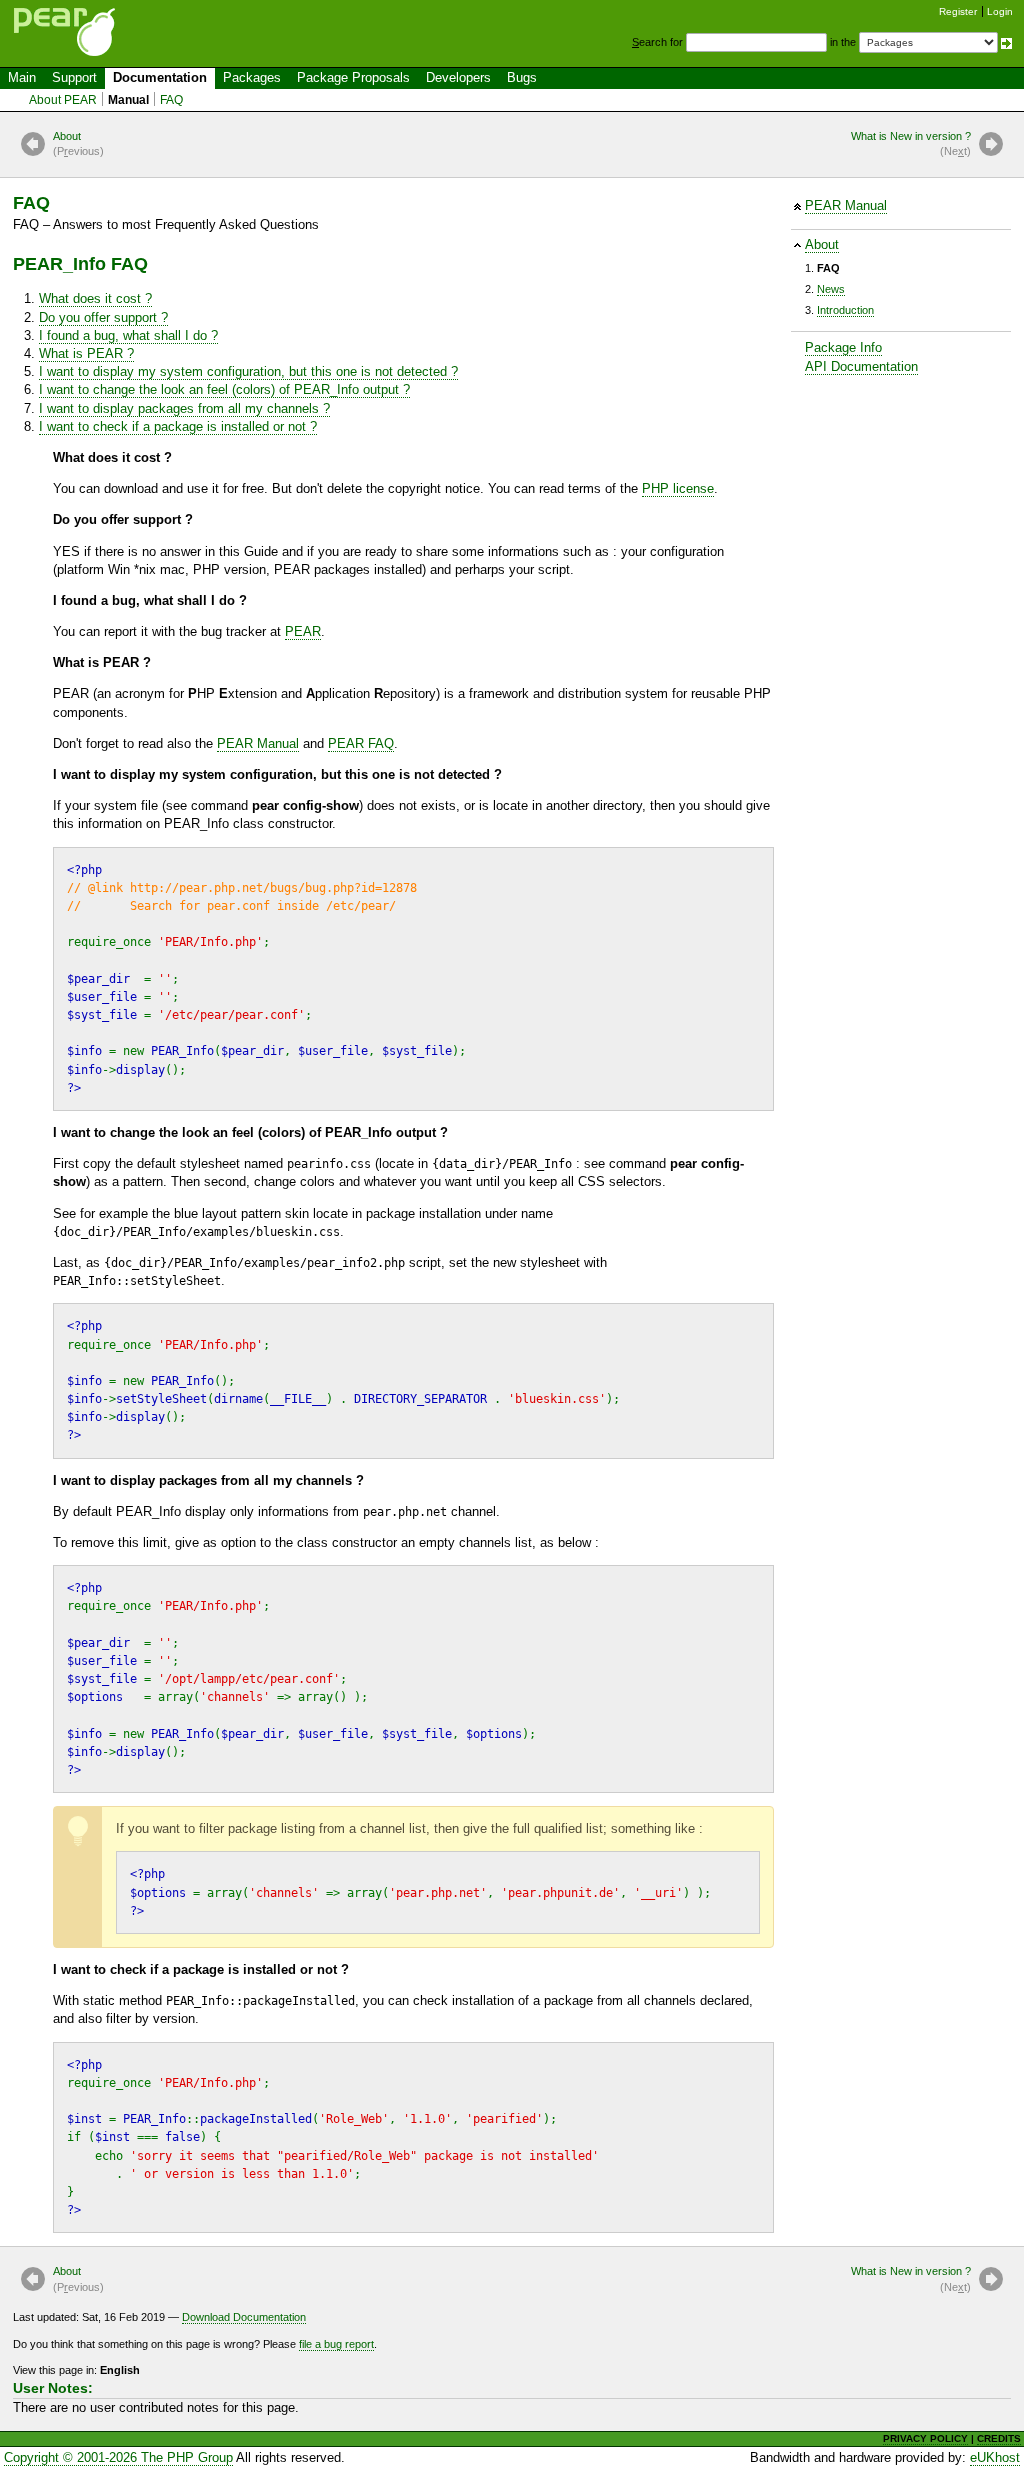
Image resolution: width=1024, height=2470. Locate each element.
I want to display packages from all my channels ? (184, 408)
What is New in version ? (911, 143)
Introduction (845, 310)
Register (958, 11)
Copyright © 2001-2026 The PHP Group (118, 2457)
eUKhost (995, 2457)
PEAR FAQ (361, 743)
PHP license (678, 488)
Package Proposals (353, 77)
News (831, 289)
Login (1000, 11)
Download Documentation (244, 2317)
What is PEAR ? (86, 353)
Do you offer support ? (103, 317)
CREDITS (999, 2438)
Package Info (843, 347)
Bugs (522, 77)
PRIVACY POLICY (925, 2438)
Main (22, 77)
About (78, 143)
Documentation (160, 77)
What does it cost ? (95, 298)
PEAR (303, 631)
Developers (458, 77)
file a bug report (336, 2344)
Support (74, 77)
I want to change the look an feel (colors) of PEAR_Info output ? (224, 389)
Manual (128, 100)
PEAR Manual (846, 205)
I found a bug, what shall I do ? (128, 335)
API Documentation (861, 366)
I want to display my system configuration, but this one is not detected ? (248, 371)
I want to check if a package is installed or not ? (178, 426)
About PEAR (63, 100)
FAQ (171, 100)
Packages (252, 77)
